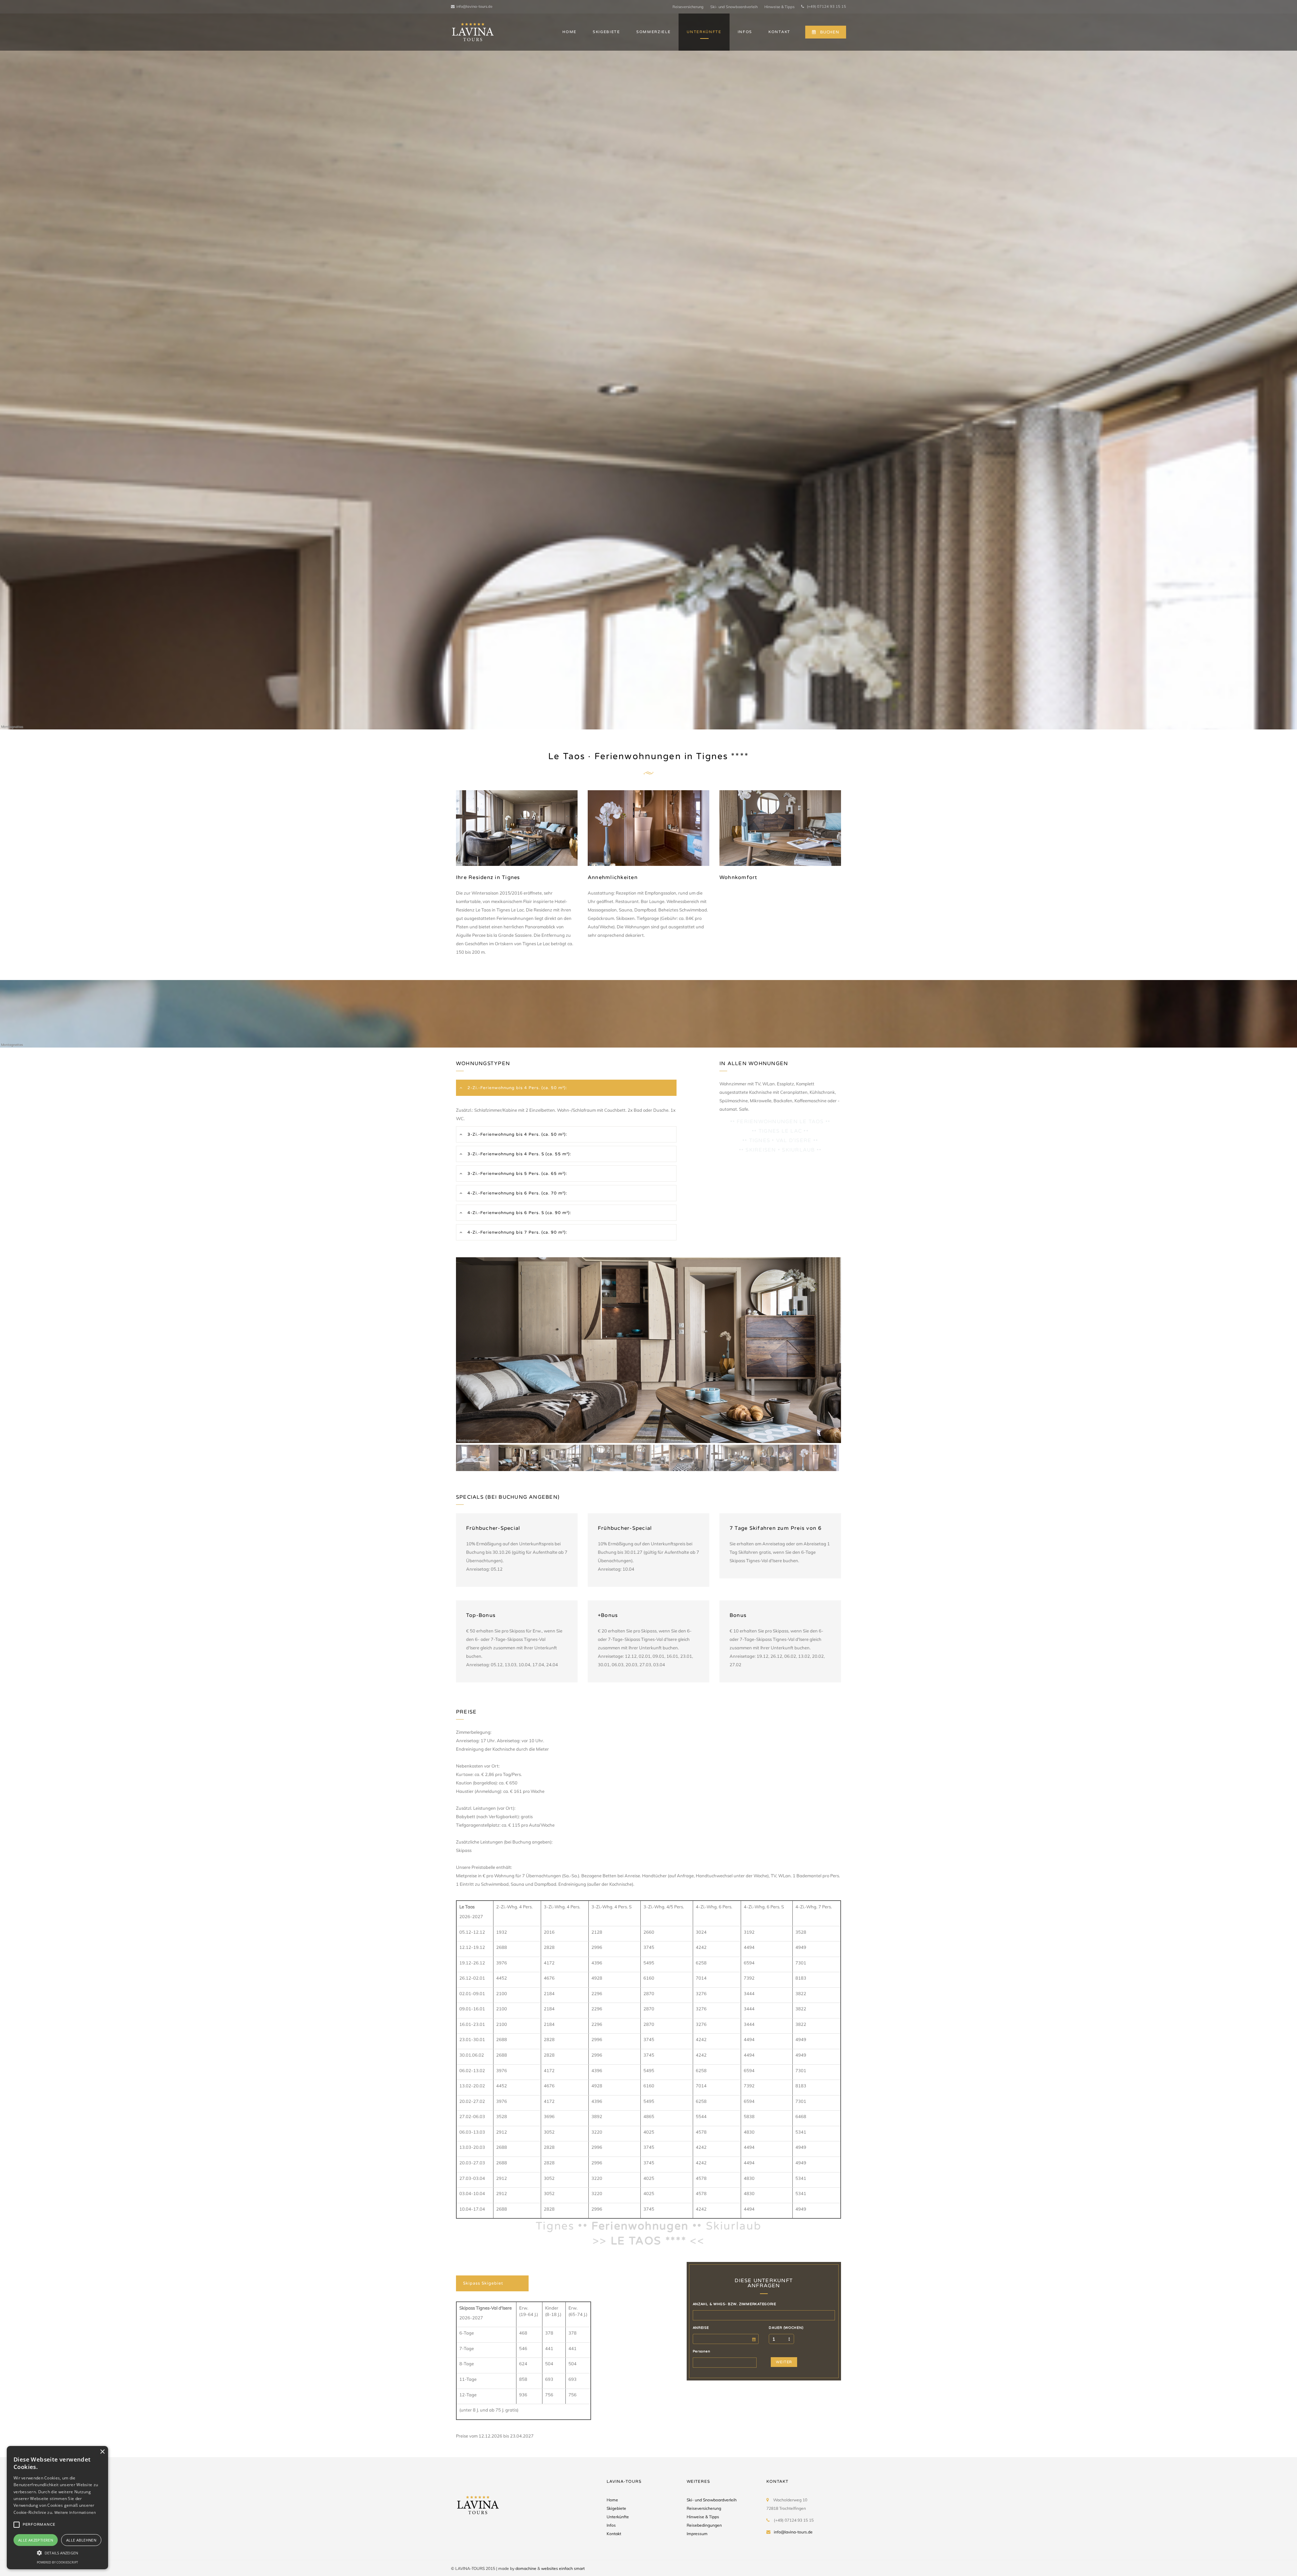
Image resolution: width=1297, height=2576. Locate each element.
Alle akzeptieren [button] (36, 2540)
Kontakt (614, 2534)
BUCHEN (830, 32)
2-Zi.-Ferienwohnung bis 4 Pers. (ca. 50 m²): (517, 1088)
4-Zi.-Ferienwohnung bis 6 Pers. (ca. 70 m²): (517, 1193)
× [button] (102, 2452)
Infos (611, 2525)
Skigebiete (616, 2508)
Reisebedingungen (704, 2525)
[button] (57, 2553)
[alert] (57, 2508)
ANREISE (701, 2328)
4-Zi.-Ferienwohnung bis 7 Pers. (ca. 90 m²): (517, 1232)
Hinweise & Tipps (779, 7)
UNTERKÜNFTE (704, 32)
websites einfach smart (563, 2568)
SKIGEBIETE (606, 32)
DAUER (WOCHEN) (786, 2328)
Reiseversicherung (688, 7)
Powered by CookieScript (57, 2562)
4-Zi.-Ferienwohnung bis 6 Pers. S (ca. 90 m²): (519, 1213)
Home (612, 2500)
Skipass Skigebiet (483, 2283)
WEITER (784, 2362)
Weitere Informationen (75, 2512)
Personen (702, 2351)
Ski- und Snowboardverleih (734, 7)
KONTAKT (779, 32)
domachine (526, 2568)
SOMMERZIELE (653, 32)
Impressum (697, 2534)
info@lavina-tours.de (474, 6)
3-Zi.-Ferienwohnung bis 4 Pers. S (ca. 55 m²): (519, 1154)
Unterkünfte (618, 2517)
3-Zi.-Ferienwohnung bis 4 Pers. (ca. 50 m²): (517, 1134)
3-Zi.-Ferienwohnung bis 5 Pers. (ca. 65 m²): (517, 1174)
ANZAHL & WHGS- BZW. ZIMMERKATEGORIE (734, 2304)
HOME (569, 32)
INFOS (745, 32)
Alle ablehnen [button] (81, 2540)
